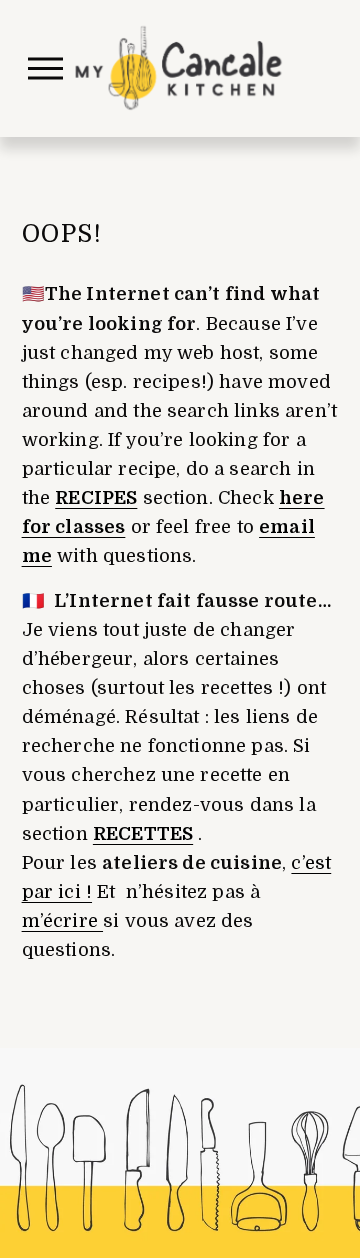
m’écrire (62, 921)
